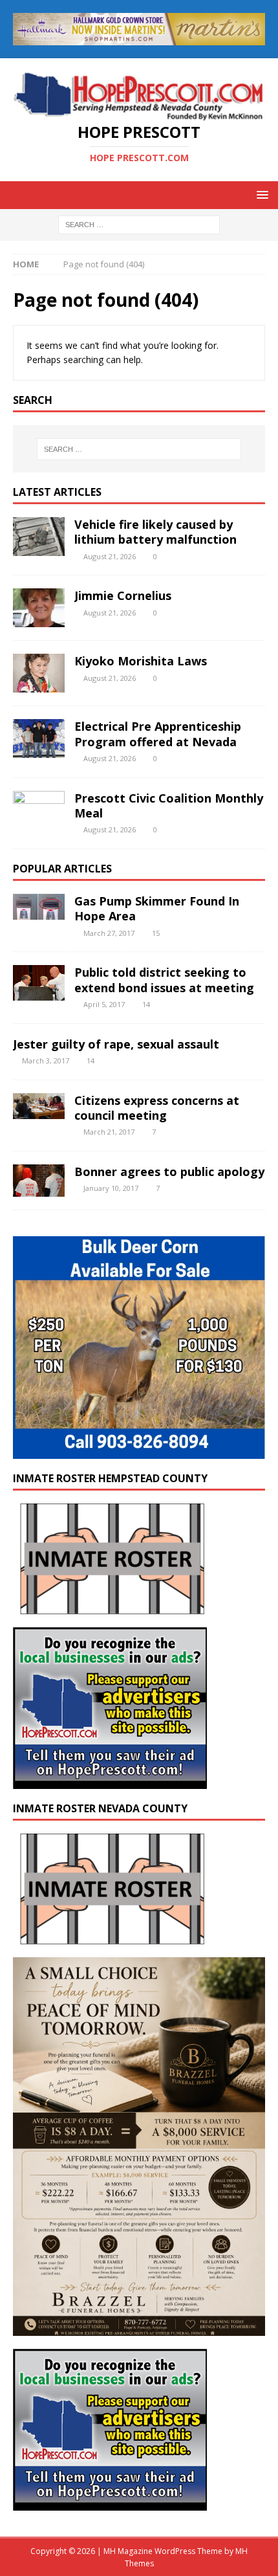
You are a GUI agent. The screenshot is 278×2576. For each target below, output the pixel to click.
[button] (260, 194)
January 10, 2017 (111, 1188)
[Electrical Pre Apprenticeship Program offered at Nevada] (39, 738)
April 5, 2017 (104, 1004)
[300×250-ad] (110, 1782)
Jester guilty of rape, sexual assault (116, 1044)
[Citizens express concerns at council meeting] (39, 1106)
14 (146, 1004)
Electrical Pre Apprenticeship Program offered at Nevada (158, 734)
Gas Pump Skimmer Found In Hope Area (157, 908)
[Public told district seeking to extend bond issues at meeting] (39, 983)
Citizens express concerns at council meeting (157, 1108)
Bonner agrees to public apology (169, 1171)
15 (156, 933)
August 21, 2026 (110, 556)
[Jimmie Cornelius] (39, 608)
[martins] (139, 37)
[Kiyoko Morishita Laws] (39, 673)
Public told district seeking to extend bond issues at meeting (164, 980)
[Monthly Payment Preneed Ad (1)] (139, 2328)
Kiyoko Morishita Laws (141, 661)
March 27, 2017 (109, 933)
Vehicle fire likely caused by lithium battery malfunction (155, 532)
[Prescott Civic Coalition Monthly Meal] (39, 810)
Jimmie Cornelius (123, 595)
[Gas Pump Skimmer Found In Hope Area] (39, 907)
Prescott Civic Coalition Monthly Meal (169, 805)
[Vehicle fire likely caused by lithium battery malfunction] (39, 537)
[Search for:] (139, 224)
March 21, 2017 (109, 1132)
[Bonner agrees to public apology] (39, 1181)
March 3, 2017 (46, 1060)
